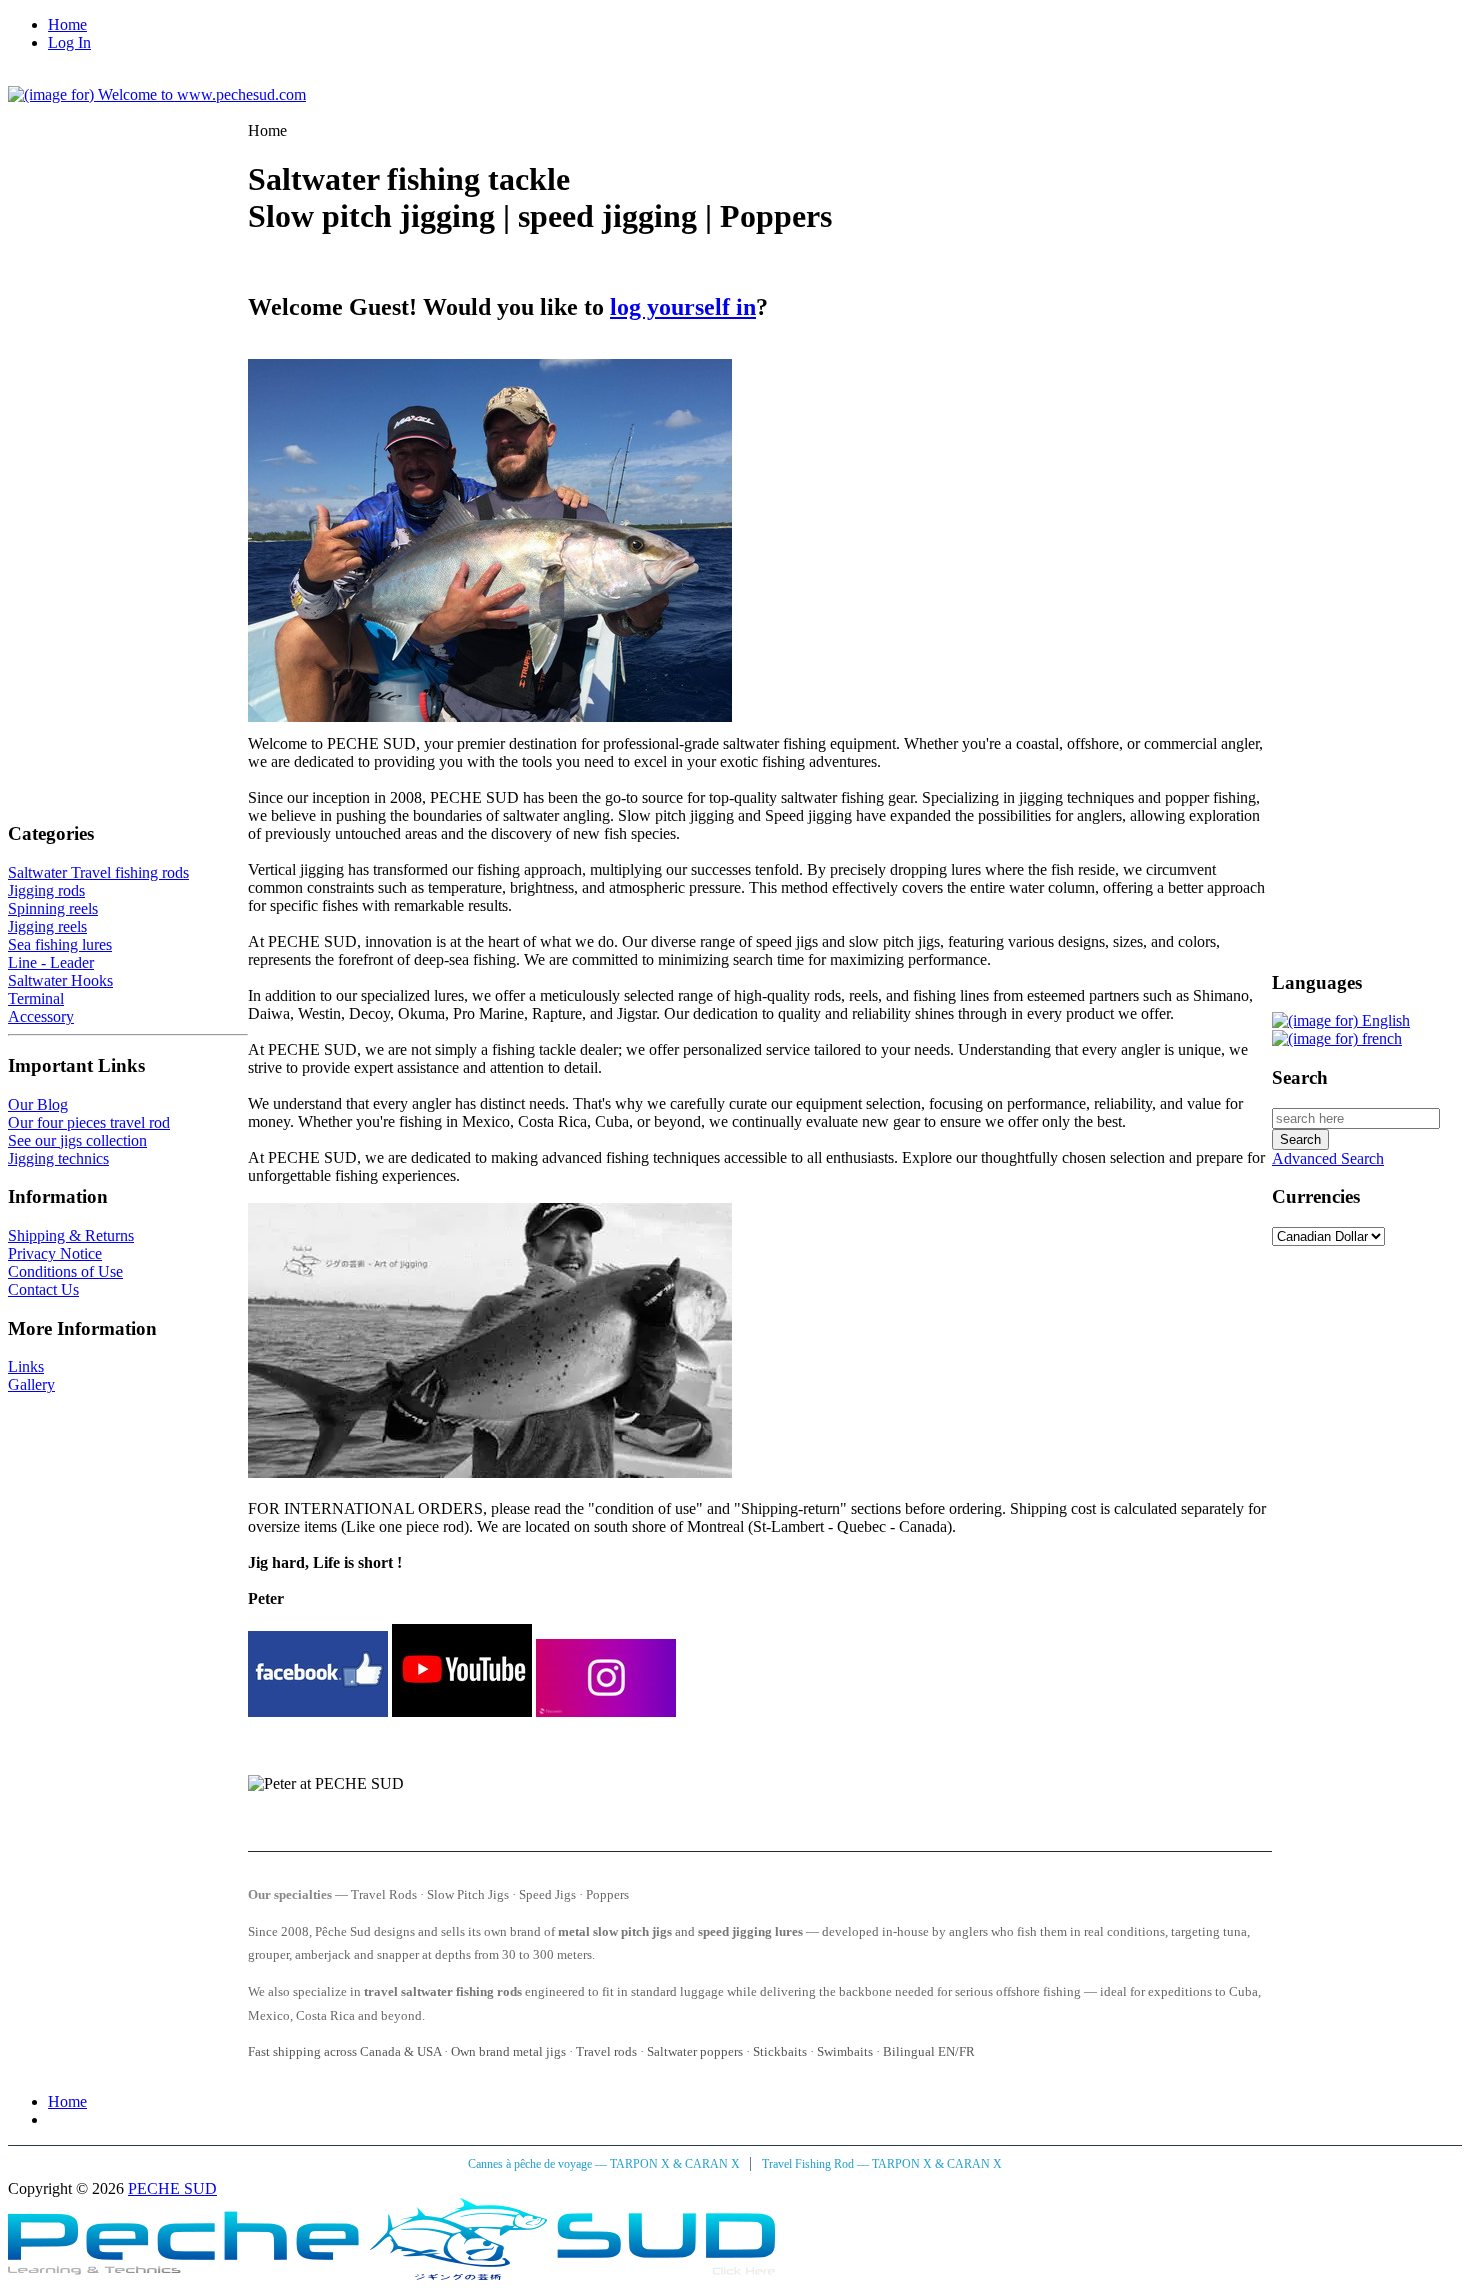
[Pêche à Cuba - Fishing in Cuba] (391, 2274)
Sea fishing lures (60, 944)
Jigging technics (58, 1158)
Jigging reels (47, 926)
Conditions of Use (65, 1271)
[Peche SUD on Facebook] (318, 1711)
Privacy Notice (55, 1253)
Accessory (41, 1016)
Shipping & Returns (71, 1235)
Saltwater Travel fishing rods (98, 872)
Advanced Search (1328, 1158)
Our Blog (38, 1104)
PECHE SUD (172, 2188)
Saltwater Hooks (60, 980)
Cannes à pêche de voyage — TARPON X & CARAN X (605, 2164)
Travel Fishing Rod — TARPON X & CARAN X (882, 2164)
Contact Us (43, 1289)
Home (67, 24)
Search (1300, 1077)
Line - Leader (51, 962)
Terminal (36, 998)
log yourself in (683, 307)
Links (26, 1366)
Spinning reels (53, 908)
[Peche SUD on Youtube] (462, 1711)
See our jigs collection (77, 1140)
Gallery (31, 1384)
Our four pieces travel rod (89, 1122)
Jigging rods (46, 890)
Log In (69, 42)
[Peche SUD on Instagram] (606, 1711)
